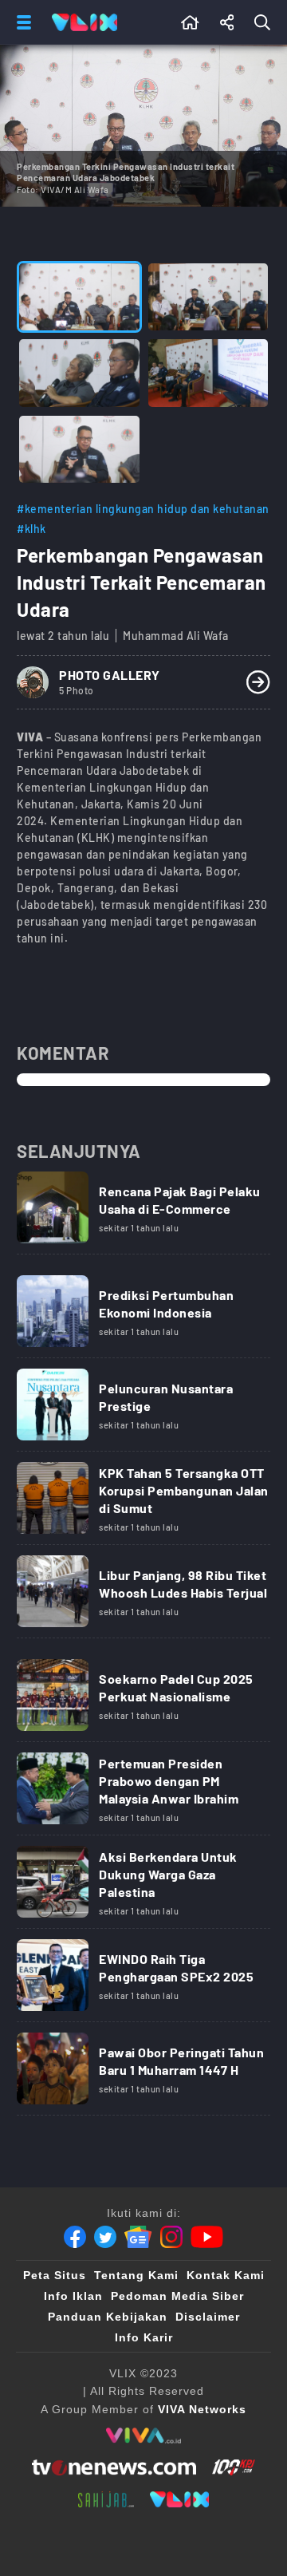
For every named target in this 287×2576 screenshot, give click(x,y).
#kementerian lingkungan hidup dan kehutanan (143, 509)
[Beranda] (190, 22)
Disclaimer (208, 2317)
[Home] (85, 22)
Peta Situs (55, 2275)
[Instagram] (171, 2237)
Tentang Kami (136, 2275)
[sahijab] (106, 2499)
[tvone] (114, 2467)
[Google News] (138, 2237)
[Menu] (21, 22)
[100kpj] (234, 2467)
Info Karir (144, 2337)
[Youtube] (207, 2237)
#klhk (31, 529)
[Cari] (265, 22)
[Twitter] (105, 2237)
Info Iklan (73, 2296)
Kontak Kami (226, 2275)
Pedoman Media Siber (177, 2296)
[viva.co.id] (143, 2436)
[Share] (227, 22)
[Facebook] (75, 2237)
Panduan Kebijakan (108, 2317)
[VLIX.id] (179, 2499)
